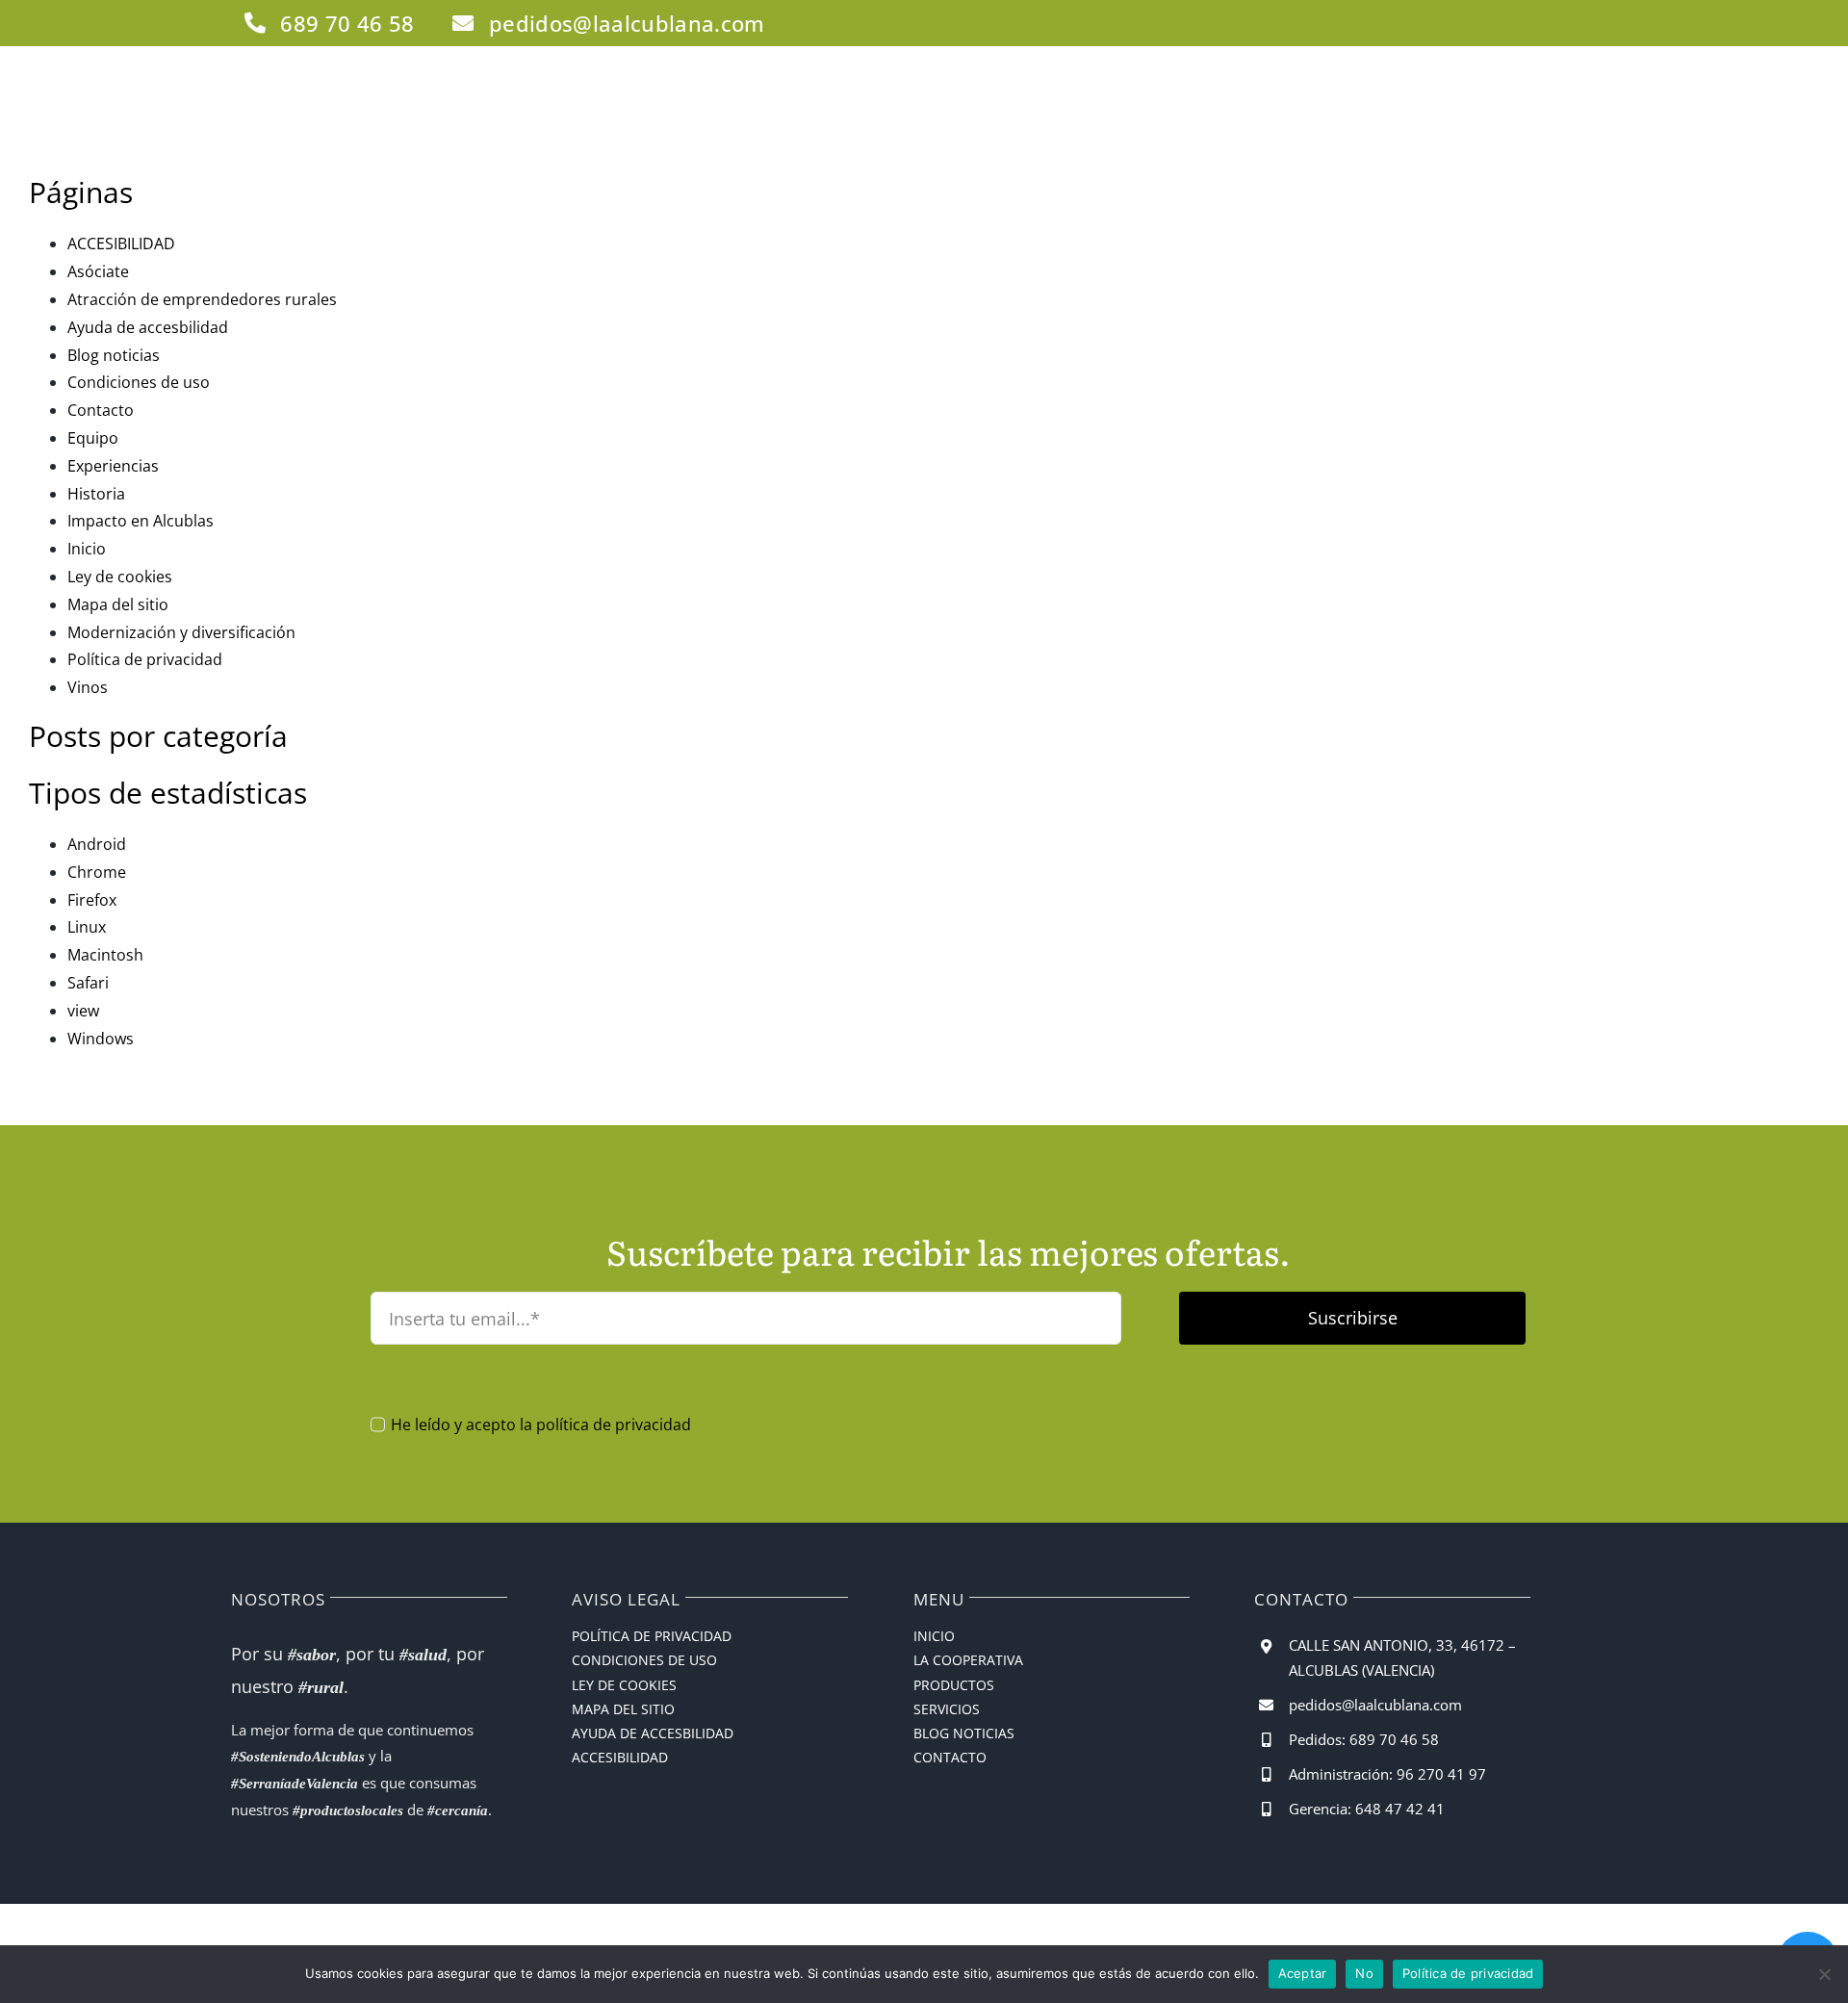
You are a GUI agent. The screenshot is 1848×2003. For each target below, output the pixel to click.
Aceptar (1303, 1973)
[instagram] (1534, 23)
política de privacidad (614, 1425)
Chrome (97, 872)
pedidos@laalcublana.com (1375, 1705)
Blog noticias (114, 355)
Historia (96, 494)
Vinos (88, 687)
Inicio (87, 549)
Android (97, 844)
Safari (88, 983)
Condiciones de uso (139, 382)
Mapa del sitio (118, 604)
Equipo (93, 438)
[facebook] (1501, 23)
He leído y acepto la (541, 1425)
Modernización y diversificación (181, 632)
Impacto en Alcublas (141, 521)
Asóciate (98, 271)
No (1364, 1973)
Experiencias (113, 466)
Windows (101, 1039)
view (83, 1011)
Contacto (101, 410)
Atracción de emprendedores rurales (202, 299)
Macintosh (105, 955)
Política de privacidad (145, 659)
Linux (87, 927)
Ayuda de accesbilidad (148, 327)
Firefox (92, 900)
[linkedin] (1567, 23)
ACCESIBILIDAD (121, 244)
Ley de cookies (120, 577)
